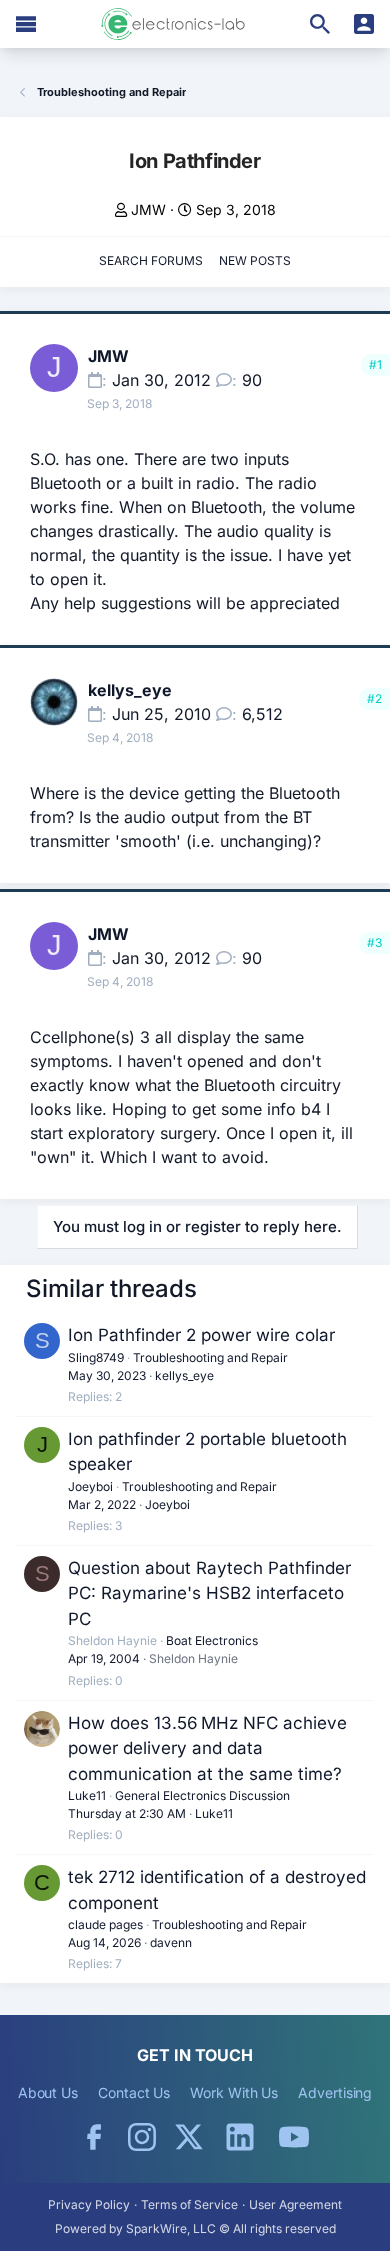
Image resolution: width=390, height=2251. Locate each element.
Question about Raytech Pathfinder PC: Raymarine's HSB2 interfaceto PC (209, 1593)
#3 (374, 942)
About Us (48, 2092)
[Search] (320, 24)
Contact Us (134, 2092)
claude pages (105, 1924)
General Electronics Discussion (202, 1795)
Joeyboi (90, 1486)
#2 (374, 698)
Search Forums (151, 260)
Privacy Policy (89, 2204)
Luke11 (87, 1795)
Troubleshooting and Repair (210, 1357)
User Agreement (295, 2204)
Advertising (335, 2092)
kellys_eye (130, 690)
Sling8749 (96, 1357)
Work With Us (234, 2092)
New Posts (255, 260)
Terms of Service (189, 2204)
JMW (148, 209)
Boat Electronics (212, 1640)
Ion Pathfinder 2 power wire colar (201, 1335)
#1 (375, 364)
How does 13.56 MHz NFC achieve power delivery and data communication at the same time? (207, 1748)
